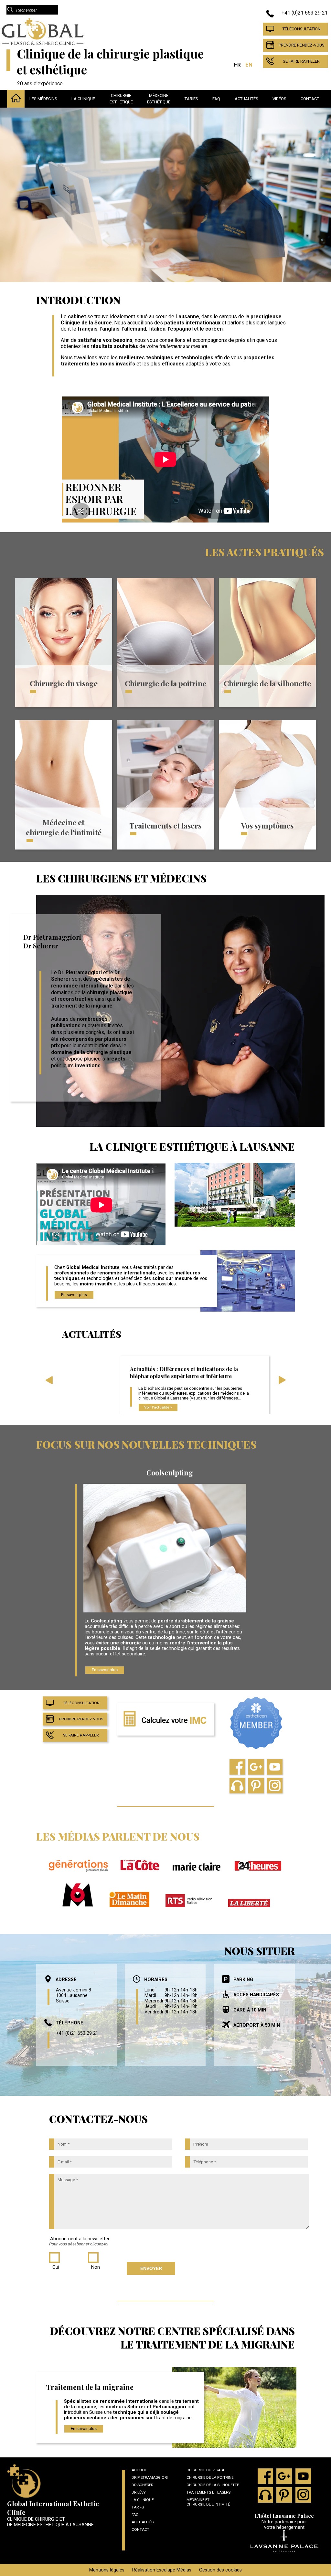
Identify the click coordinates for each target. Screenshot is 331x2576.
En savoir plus (74, 1295)
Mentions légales (107, 2570)
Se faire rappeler (301, 61)
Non (96, 2267)
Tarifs (191, 99)
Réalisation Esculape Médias (162, 2570)
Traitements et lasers (165, 825)
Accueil (139, 2470)
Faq (216, 99)
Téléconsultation (302, 29)
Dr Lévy (139, 2492)
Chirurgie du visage (64, 683)
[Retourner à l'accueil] (43, 44)
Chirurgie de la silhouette (267, 683)
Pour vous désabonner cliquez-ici (79, 2244)
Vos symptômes (267, 825)
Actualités (246, 99)
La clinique (83, 99)
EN (249, 65)
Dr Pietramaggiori (150, 2477)
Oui (56, 2267)
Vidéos (279, 99)
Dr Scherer (142, 2485)
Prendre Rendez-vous (302, 45)
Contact (310, 99)
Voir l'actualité (157, 1407)
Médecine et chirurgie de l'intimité (64, 827)
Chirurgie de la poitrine (165, 683)
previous (49, 1382)
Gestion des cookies (220, 2570)
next (282, 1382)
